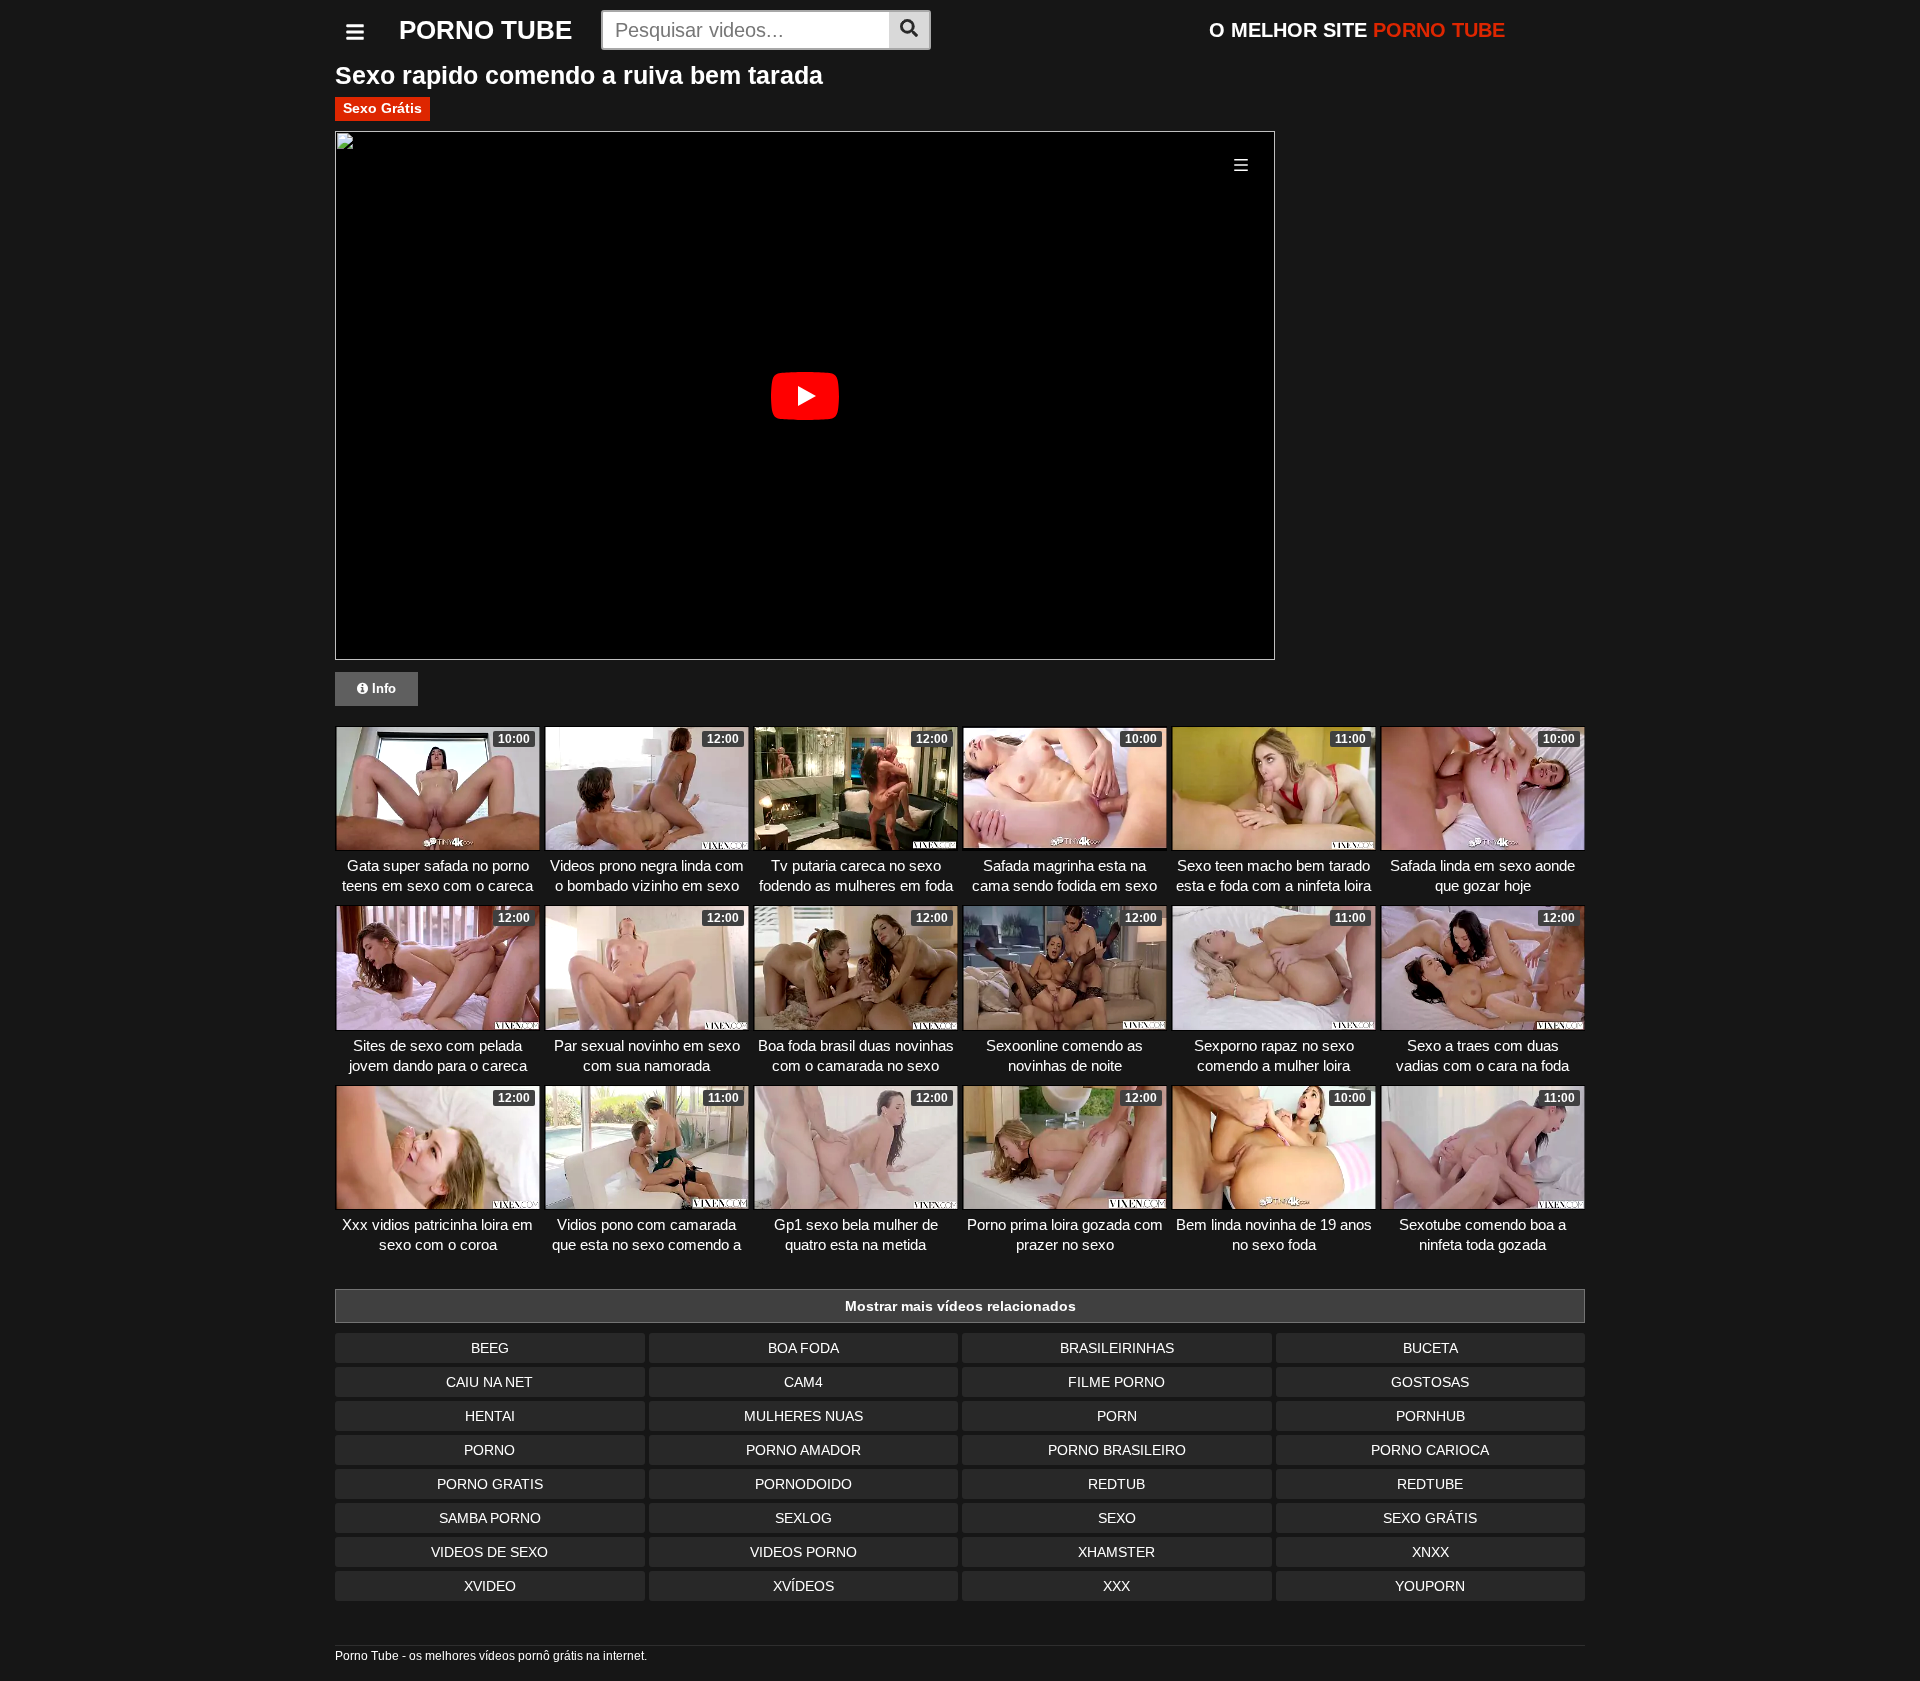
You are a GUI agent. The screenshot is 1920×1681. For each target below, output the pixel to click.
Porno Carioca (1430, 1450)
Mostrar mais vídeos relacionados (960, 1306)
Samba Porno (490, 1518)
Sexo (1117, 1518)
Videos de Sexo (489, 1552)
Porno (489, 1450)
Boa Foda (803, 1348)
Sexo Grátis (382, 108)
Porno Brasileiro (1117, 1450)
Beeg (490, 1348)
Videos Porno (803, 1552)
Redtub (1116, 1484)
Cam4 (803, 1382)
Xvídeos (803, 1586)
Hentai (490, 1416)
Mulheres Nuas (803, 1416)
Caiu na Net (489, 1382)
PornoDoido (803, 1484)
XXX (1116, 1586)
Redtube (1430, 1484)
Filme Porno (1116, 1382)
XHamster (1116, 1552)
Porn (1117, 1416)
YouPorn (1430, 1586)
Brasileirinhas (1117, 1348)
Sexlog (803, 1518)
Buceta (1430, 1348)
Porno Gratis (490, 1484)
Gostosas (1430, 1382)
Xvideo (490, 1586)
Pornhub (1430, 1416)
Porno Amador (803, 1450)
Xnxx (1430, 1552)
